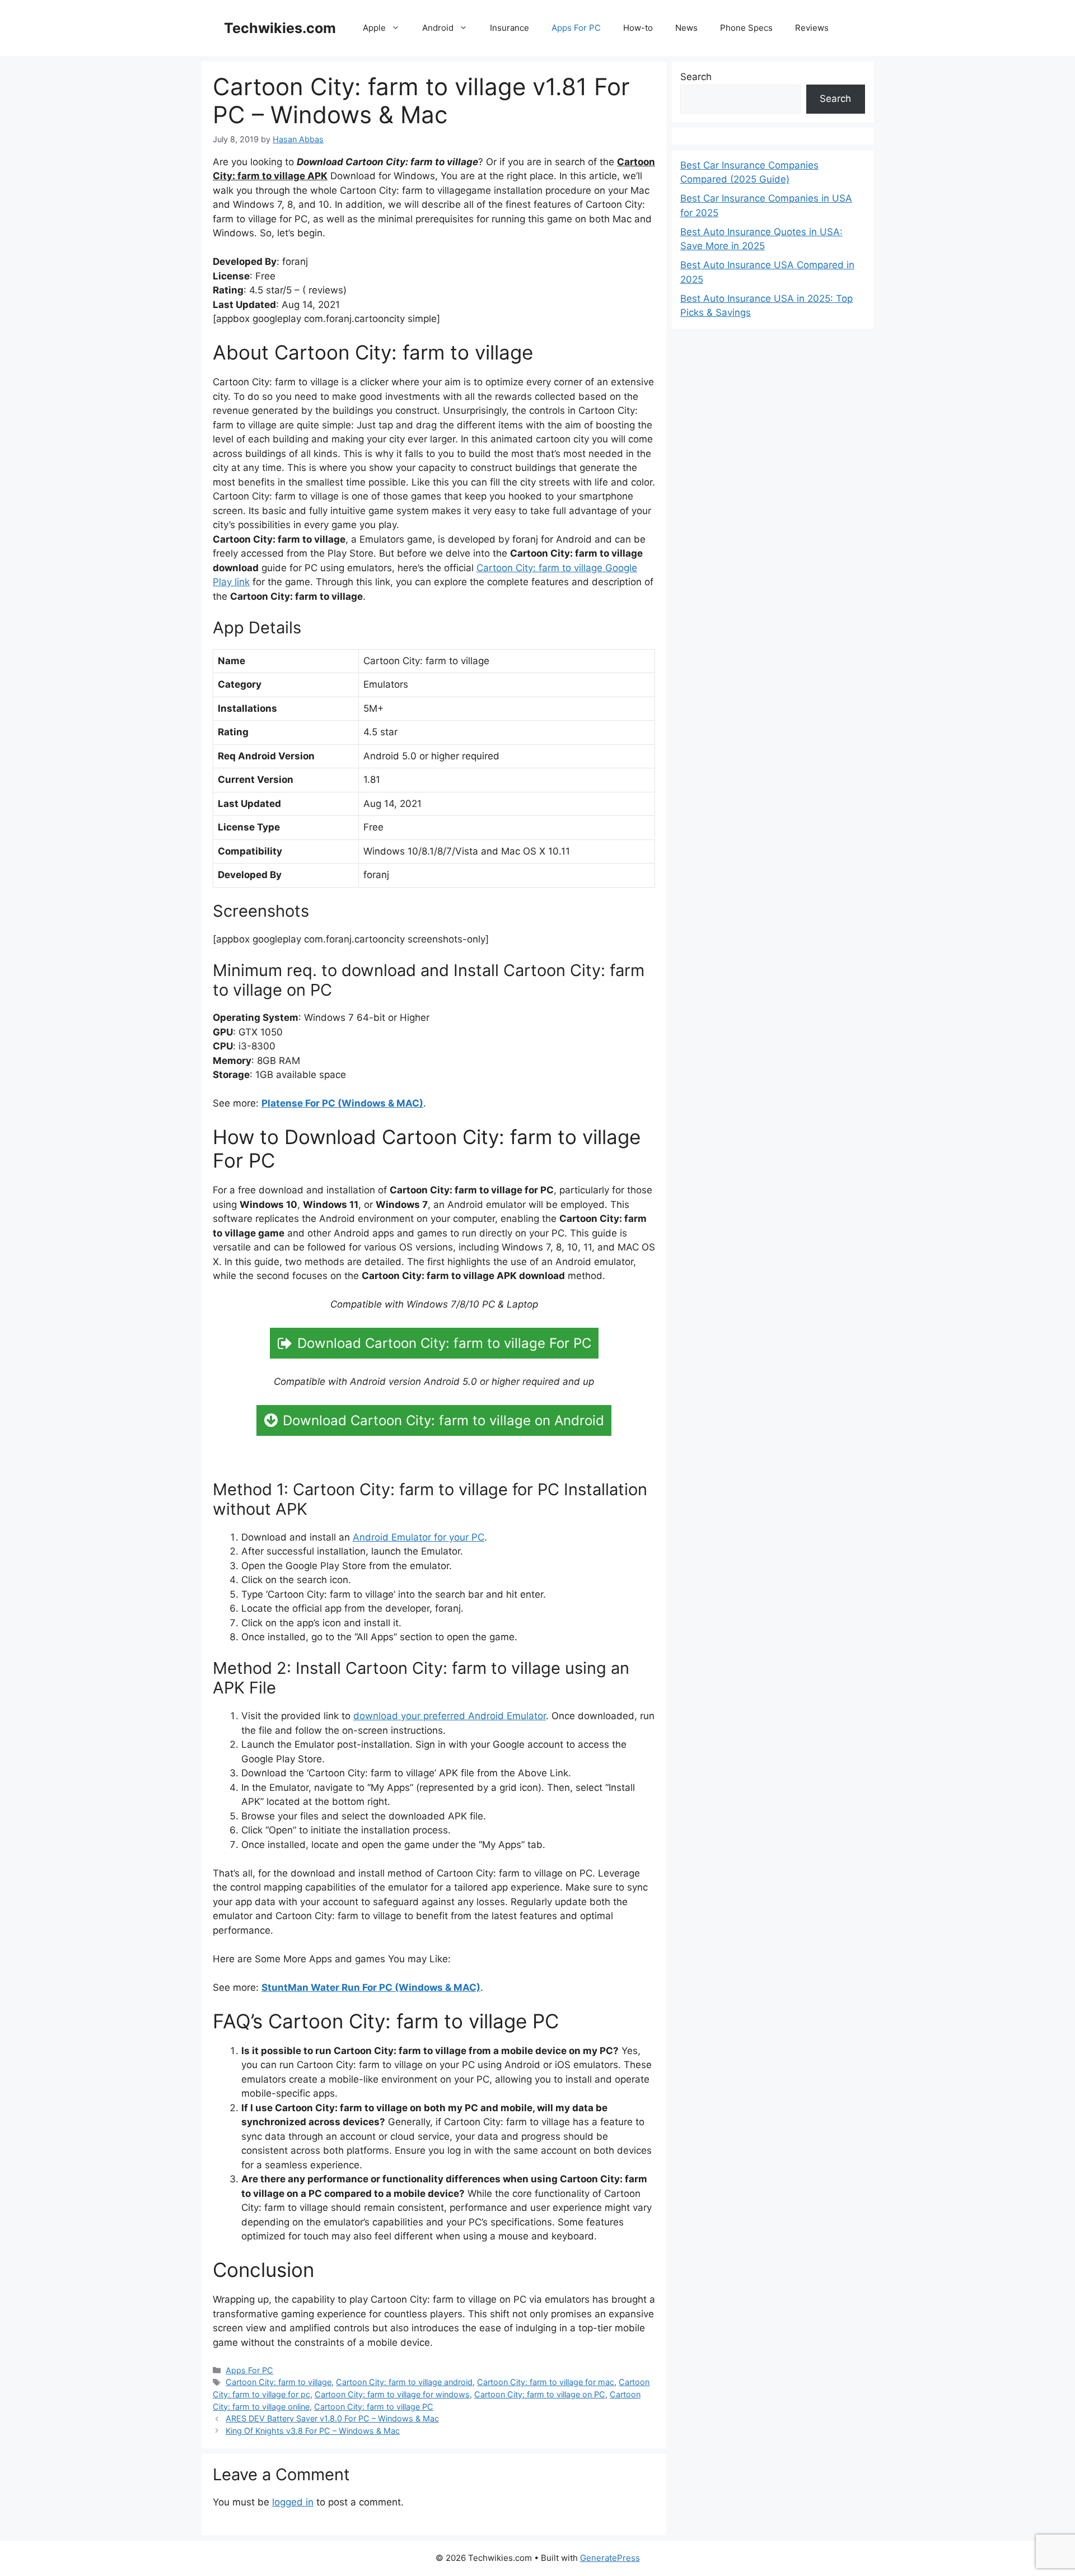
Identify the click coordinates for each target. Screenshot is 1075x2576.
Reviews (812, 28)
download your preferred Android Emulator (450, 1716)
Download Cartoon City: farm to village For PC (444, 1343)
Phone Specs (746, 28)
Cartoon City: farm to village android (404, 2382)
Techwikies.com (280, 28)
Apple (374, 28)
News (686, 28)
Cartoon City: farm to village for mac (546, 2382)
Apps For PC (576, 28)
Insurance (510, 28)
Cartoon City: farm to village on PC (540, 2394)
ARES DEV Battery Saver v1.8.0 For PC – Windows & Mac (332, 2418)
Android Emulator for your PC (419, 1537)
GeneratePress (610, 2558)
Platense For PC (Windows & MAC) (342, 1103)
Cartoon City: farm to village (279, 2382)
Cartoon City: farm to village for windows (392, 2394)
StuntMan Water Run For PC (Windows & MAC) (371, 1987)
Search (696, 77)
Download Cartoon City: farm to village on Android (443, 1420)
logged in (293, 2502)
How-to (638, 28)
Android (438, 28)
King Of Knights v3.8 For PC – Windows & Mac (313, 2431)
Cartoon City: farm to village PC (374, 2407)
